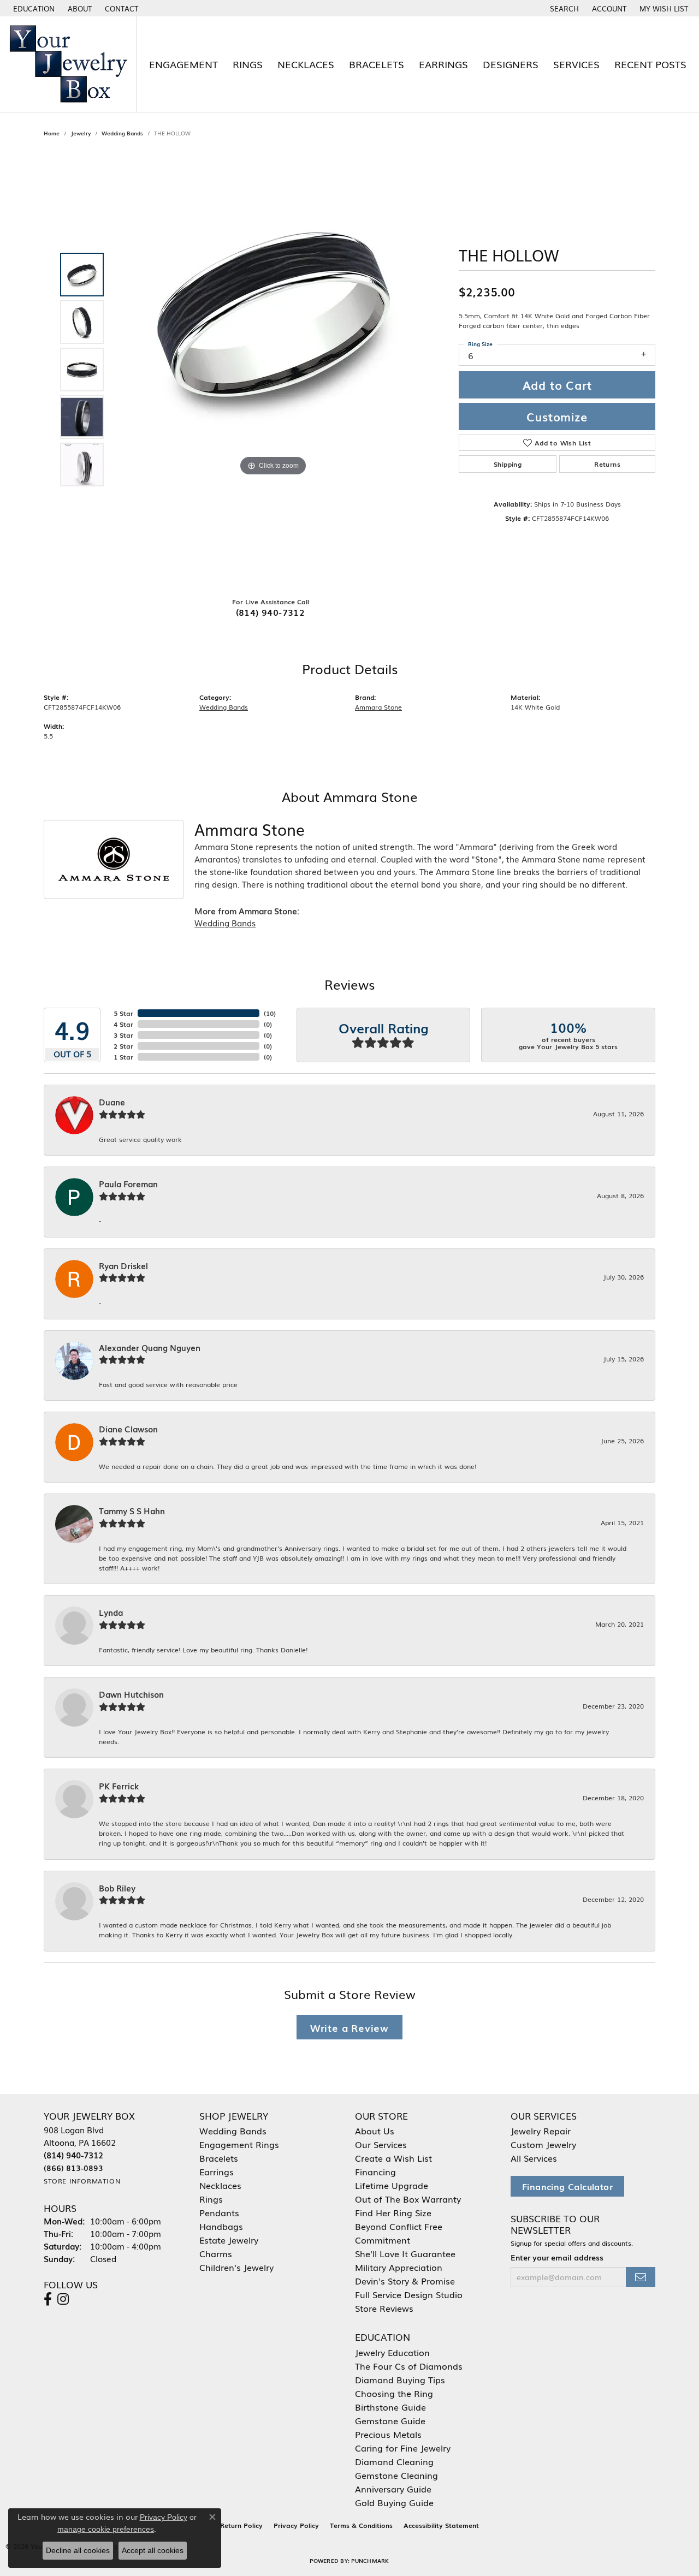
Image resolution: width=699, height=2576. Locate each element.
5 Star (123, 1013)
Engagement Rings (239, 2144)
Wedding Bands (122, 133)
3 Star (123, 1035)
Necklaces (306, 64)
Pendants (219, 2212)
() (270, 1013)
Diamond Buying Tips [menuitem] (400, 2379)
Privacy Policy (296, 2525)
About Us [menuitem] (375, 2131)
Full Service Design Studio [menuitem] (409, 2294)
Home (52, 133)
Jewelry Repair (541, 2131)
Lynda (111, 1613)
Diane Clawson (128, 1429)
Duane (112, 1102)
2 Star (123, 1046)
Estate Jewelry (229, 2240)
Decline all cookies (78, 2550)
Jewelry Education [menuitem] (392, 2352)
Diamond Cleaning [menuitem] (394, 2461)
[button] (33, 8)
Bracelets (377, 64)
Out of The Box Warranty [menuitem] (408, 2199)
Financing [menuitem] (375, 2172)
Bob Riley (117, 1888)
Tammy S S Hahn (132, 1511)
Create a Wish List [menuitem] (393, 2158)
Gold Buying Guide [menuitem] (394, 2502)
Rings (248, 64)
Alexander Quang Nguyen (150, 1348)
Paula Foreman (128, 1184)
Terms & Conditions (361, 2525)
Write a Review (349, 2027)
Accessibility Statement (441, 2525)
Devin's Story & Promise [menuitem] (405, 2281)
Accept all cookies (153, 2550)
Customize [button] (557, 417)
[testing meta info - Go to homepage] (68, 64)
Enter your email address (557, 2257)
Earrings (443, 64)
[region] (273, 370)
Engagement (183, 64)
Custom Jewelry (543, 2144)
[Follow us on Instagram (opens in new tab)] (63, 2299)
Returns (607, 464)
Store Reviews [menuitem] (384, 2308)
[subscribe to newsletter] (641, 2277)
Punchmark (370, 2560)
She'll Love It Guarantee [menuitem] (405, 2253)
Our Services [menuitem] (381, 2144)
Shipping (508, 464)
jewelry (81, 133)
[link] (79, 8)
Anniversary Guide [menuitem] (393, 2489)
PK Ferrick (119, 1786)
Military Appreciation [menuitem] (399, 2267)
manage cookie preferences (106, 2529)
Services (576, 64)
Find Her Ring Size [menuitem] (393, 2212)
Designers (511, 64)
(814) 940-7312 (271, 612)
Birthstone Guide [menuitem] (390, 2407)
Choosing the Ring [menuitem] (394, 2393)
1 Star (123, 1057)
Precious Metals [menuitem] (388, 2434)
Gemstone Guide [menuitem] (390, 2420)
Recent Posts (650, 64)
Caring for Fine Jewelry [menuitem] (403, 2448)
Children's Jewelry (236, 2267)
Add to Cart (557, 385)
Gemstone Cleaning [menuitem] (396, 2475)
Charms (216, 2253)
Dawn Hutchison (131, 1694)
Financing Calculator (567, 2186)
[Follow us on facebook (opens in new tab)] (48, 2299)
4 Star (123, 1024)
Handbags (221, 2226)
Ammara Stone (378, 707)
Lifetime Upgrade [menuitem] (392, 2185)
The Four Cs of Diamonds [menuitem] (409, 2366)
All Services (534, 2158)
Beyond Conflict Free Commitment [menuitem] (399, 2233)
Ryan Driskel (123, 1266)
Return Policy (241, 2525)
